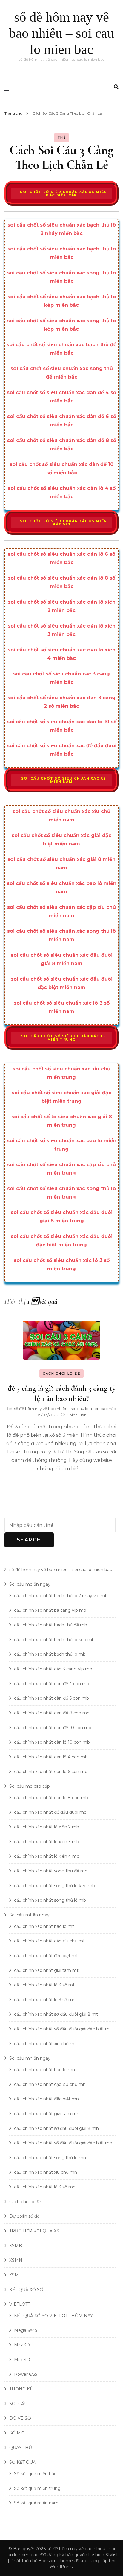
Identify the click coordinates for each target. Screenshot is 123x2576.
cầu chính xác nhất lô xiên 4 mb (47, 1856)
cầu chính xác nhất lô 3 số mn (45, 2000)
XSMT (15, 2275)
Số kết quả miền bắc (35, 2474)
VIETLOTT (20, 2304)
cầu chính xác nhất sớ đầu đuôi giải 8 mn (56, 2128)
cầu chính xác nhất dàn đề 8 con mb (52, 1713)
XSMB (16, 2246)
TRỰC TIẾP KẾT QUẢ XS (34, 2231)
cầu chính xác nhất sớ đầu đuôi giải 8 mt (56, 2014)
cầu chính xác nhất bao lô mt (44, 1926)
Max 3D (22, 2345)
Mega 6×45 (26, 2330)
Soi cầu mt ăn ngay (29, 1915)
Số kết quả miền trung (37, 2488)
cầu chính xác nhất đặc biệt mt (46, 1956)
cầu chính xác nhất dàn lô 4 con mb (51, 1757)
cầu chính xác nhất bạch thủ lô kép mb (54, 1640)
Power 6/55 (26, 2374)
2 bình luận (76, 1415)
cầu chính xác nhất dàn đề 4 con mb (52, 1684)
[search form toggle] (116, 87)
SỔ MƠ (17, 2433)
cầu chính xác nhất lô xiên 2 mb (47, 1827)
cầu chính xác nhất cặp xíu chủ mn (50, 2084)
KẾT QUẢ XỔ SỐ (26, 2290)
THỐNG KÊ (21, 2389)
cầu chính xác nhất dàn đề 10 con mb (53, 1728)
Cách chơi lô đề (61, 1374)
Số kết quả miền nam (36, 2503)
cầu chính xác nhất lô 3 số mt (44, 1985)
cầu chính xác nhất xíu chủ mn (46, 2172)
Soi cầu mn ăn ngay (30, 2058)
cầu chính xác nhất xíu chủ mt (45, 2044)
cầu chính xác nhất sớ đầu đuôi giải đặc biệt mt (63, 2029)
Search (29, 1540)
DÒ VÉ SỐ (20, 2418)
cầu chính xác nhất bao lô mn (44, 2070)
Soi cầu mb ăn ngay (30, 1584)
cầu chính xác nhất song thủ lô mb (50, 1900)
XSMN (16, 2260)
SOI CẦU (18, 2404)
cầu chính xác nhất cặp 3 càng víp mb (53, 1669)
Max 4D (22, 2360)
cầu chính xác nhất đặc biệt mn (46, 2099)
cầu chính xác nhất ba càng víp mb (50, 1610)
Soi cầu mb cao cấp (30, 1786)
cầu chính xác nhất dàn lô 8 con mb (51, 1798)
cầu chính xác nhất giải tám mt (46, 1970)
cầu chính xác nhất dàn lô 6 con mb (51, 1772)
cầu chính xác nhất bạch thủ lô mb (50, 1654)
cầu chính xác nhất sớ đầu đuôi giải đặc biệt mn (63, 2143)
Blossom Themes (57, 2561)
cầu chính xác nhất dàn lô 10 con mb (52, 1742)
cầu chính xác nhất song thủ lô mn (50, 2158)
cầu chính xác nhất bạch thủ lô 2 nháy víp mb (61, 1596)
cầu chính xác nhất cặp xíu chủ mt (49, 1941)
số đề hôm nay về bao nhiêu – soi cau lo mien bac (61, 33)
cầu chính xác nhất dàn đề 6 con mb (51, 1698)
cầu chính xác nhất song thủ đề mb (51, 1871)
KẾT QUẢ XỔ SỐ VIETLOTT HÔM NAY (53, 2316)
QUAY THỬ (21, 2448)
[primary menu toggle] (8, 90)
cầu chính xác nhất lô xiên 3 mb (47, 1842)
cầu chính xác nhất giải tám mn (47, 2114)
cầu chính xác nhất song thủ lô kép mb (54, 1886)
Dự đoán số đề (24, 2216)
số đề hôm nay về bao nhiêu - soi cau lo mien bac (61, 1409)
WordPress (61, 2567)
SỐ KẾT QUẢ (23, 2462)
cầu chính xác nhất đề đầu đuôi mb (50, 1812)
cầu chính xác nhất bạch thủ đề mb (51, 1625)
